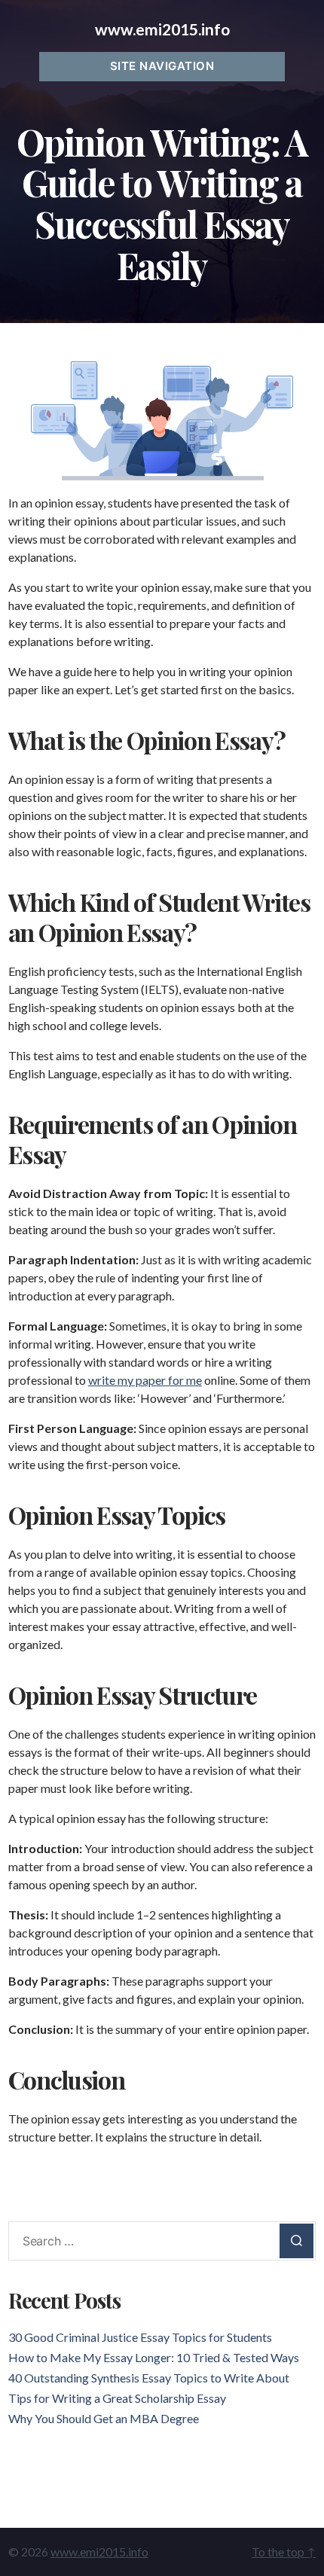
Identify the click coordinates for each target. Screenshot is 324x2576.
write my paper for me (145, 1380)
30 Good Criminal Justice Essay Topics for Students (140, 2337)
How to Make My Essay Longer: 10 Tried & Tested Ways (154, 2357)
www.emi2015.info (162, 29)
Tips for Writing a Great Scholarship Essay (117, 2398)
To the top (284, 2552)
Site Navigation (162, 66)
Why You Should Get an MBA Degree (104, 2418)
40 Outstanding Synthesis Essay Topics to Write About (149, 2378)
